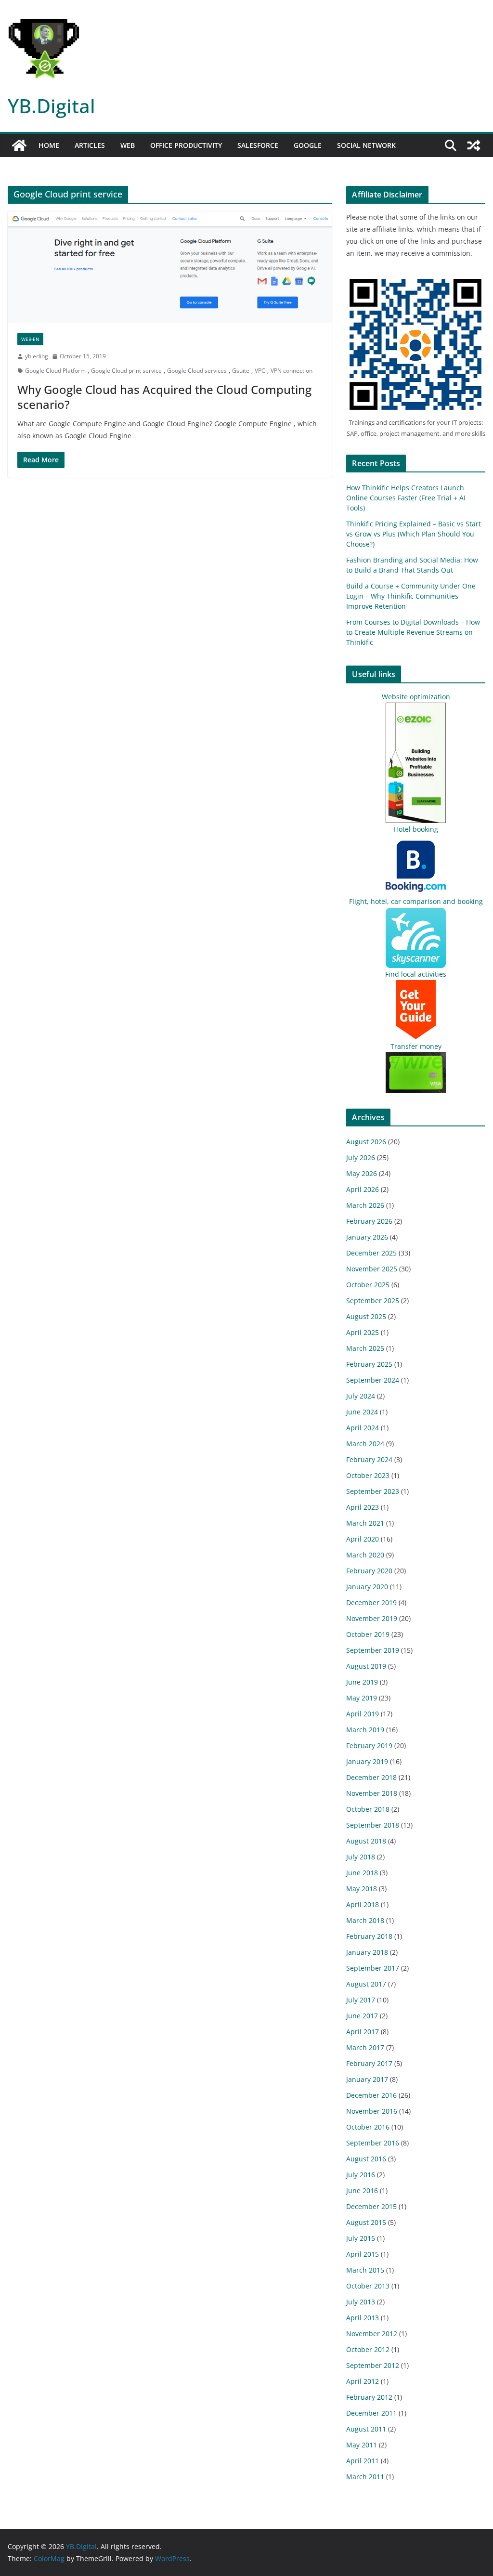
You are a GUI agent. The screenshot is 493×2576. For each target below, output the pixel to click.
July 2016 (361, 2175)
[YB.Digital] (19, 145)
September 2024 (373, 1380)
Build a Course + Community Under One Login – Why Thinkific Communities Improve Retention (411, 596)
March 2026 (365, 1205)
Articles (90, 145)
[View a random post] (474, 145)
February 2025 (369, 1364)
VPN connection (292, 371)
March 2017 (365, 2047)
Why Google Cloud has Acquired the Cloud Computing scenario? (164, 397)
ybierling (37, 356)
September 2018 (373, 1825)
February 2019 (369, 1746)
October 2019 (368, 1634)
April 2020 (363, 1539)
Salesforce (258, 145)
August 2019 (366, 1666)
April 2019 (363, 1714)
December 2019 (371, 1602)
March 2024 (365, 1444)
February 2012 (369, 2397)
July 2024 (361, 1396)
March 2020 (365, 1555)
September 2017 (373, 1968)
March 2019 (365, 1730)
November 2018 (372, 1793)
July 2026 (361, 1157)
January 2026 (367, 1237)
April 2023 (363, 1507)
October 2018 (368, 1809)
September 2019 (373, 1650)
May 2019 (362, 1698)
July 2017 (361, 2000)
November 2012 (372, 2334)
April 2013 (363, 2318)
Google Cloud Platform (55, 371)
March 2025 (365, 1348)
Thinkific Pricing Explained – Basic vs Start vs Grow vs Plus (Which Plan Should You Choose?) (414, 534)
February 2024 (369, 1459)
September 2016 (373, 2143)
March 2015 (365, 2270)
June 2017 (362, 2016)
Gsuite (241, 371)
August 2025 (366, 1316)
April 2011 (363, 2461)
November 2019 (372, 1618)
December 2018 (371, 1777)
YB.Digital (52, 106)
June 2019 (362, 1682)
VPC (260, 371)
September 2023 (373, 1491)
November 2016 (372, 2111)
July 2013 (361, 2302)
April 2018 (363, 1904)
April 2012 (363, 2381)
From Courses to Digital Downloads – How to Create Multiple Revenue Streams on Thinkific (413, 632)
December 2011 (371, 2413)
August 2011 (366, 2429)
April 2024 (363, 1428)
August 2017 (366, 1984)
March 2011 (365, 2477)
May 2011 (362, 2445)
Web (128, 145)
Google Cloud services (197, 371)
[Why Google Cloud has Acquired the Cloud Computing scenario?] (170, 267)
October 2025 (368, 1285)
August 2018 (366, 1841)
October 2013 (368, 2286)
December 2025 (371, 1253)
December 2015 (371, 2206)
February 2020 (369, 1571)
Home (49, 145)
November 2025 (372, 1269)
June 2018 (362, 1873)
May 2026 (362, 1173)
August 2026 (366, 1142)
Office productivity (186, 145)
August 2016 (366, 2159)
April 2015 (363, 2254)
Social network (366, 145)
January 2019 (367, 1761)
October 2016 (368, 2127)
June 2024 (362, 1412)
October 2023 (368, 1475)
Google (308, 145)
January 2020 (367, 1587)
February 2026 (369, 1221)
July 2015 (361, 2238)
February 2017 (369, 2063)
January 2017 (367, 2079)
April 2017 (363, 2032)
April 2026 (363, 1189)
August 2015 (366, 2222)
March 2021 (365, 1523)
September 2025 (373, 1301)
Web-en (30, 339)
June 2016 (362, 2190)
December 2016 (371, 2095)
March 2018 (365, 1920)
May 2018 (362, 1889)
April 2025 (363, 1332)
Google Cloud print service (126, 371)
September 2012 (373, 2365)
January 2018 (367, 1952)
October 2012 (368, 2349)
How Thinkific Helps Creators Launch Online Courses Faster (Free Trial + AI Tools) (406, 498)
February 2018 (369, 1936)
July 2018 (361, 1857)
